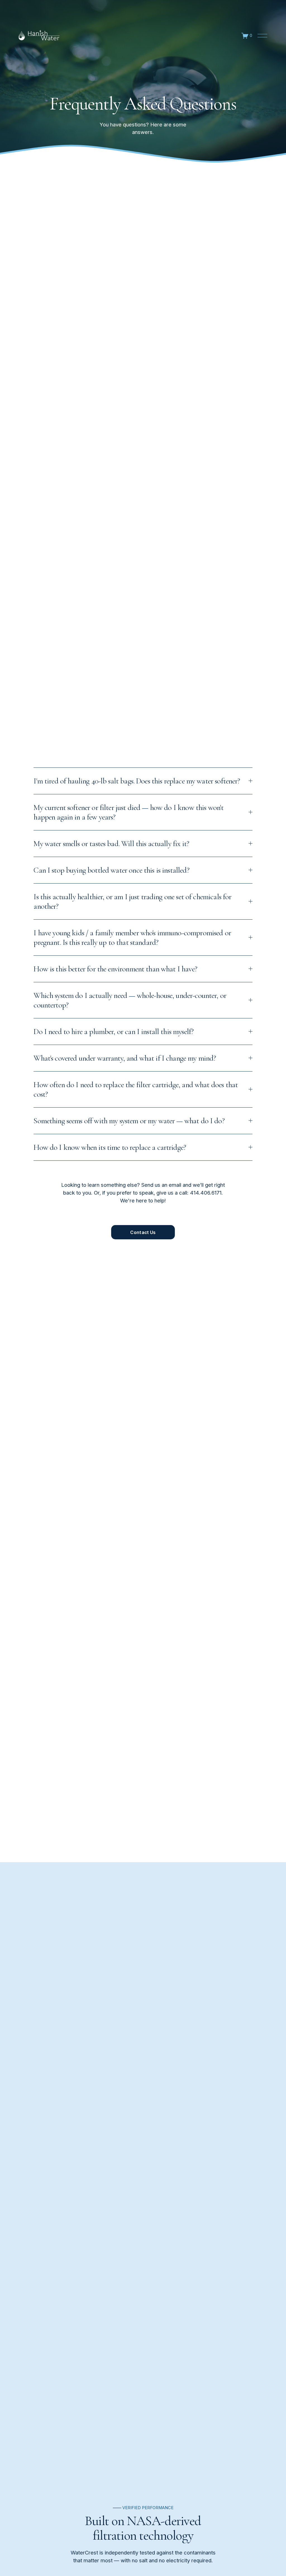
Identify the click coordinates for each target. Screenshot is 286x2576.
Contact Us (143, 1232)
